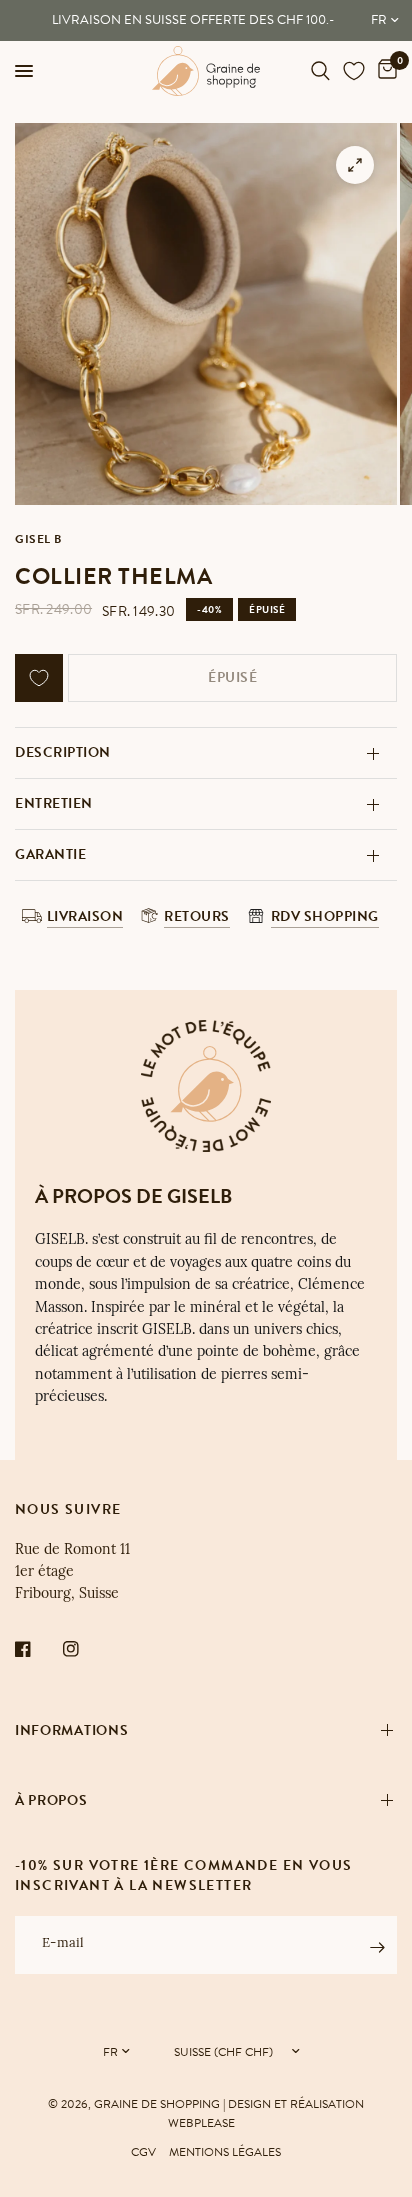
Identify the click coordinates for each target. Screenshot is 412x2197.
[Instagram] (85, 1649)
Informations (71, 1730)
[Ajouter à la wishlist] (39, 678)
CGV (143, 2152)
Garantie (50, 854)
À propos (51, 1800)
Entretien (54, 803)
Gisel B (38, 539)
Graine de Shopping (157, 2104)
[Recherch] (320, 71)
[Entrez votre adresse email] (377, 1948)
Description (63, 752)
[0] (384, 71)
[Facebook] (37, 1649)
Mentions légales (225, 2152)
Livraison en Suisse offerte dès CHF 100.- (193, 20)
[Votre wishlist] (354, 71)
